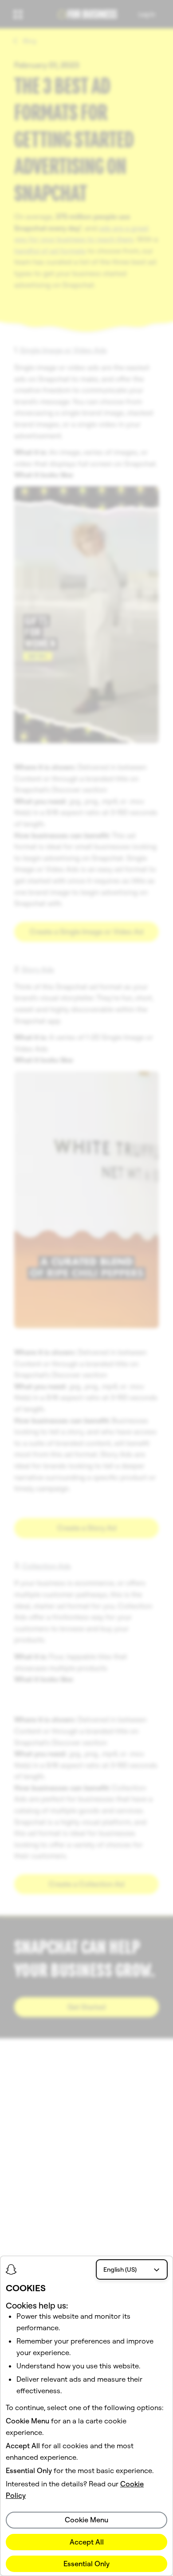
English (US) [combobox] (120, 2269)
